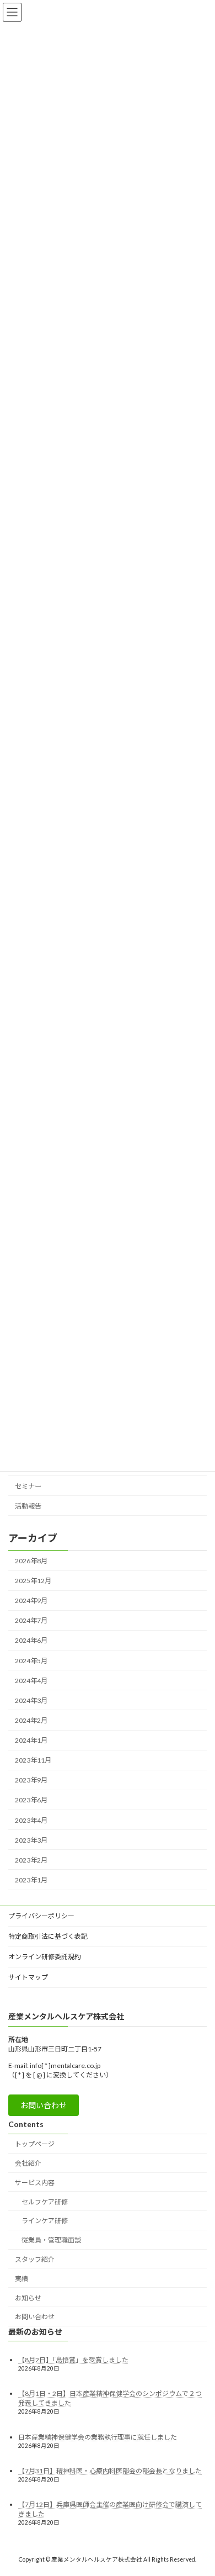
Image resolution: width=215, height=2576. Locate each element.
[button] (44, 2105)
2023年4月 (31, 1820)
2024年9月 (31, 1601)
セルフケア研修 (45, 2201)
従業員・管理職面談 (51, 2240)
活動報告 (28, 1506)
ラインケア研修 (45, 2221)
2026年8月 (31, 1561)
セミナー (28, 1486)
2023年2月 (31, 1860)
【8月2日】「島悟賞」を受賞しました (73, 2360)
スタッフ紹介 (35, 2259)
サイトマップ (28, 1977)
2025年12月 (33, 1581)
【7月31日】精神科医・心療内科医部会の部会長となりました (110, 2470)
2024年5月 (31, 1661)
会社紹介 (28, 2163)
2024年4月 (31, 1681)
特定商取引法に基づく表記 (48, 1936)
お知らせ (28, 2297)
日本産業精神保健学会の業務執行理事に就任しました (98, 2437)
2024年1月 (31, 1740)
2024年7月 (31, 1621)
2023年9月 (31, 1781)
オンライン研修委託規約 (45, 1957)
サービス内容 (35, 2183)
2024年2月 (31, 1720)
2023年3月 (31, 1840)
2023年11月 (33, 1760)
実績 (21, 2279)
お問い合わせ (35, 2317)
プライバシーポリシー (41, 1916)
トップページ (35, 2144)
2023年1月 (31, 1880)
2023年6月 (31, 1800)
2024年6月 (31, 1641)
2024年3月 (31, 1700)
